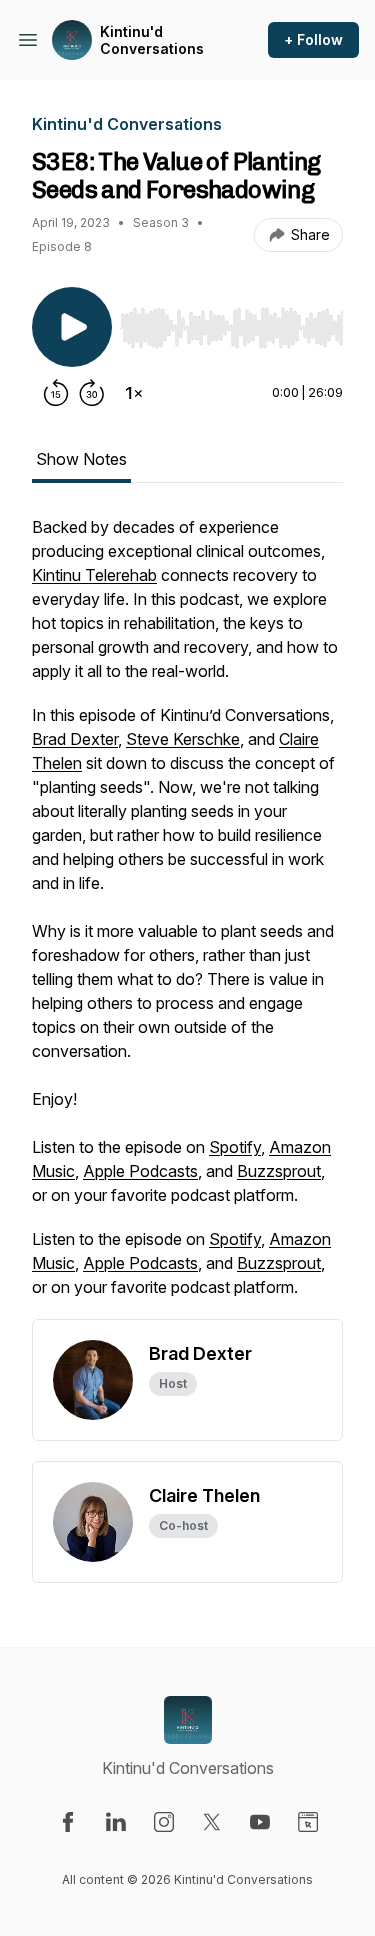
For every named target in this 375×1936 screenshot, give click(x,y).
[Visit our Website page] (308, 1822)
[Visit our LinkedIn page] (116, 1822)
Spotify (235, 1147)
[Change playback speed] (134, 393)
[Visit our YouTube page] (260, 1822)
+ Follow (313, 39)
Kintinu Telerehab (94, 575)
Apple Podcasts (140, 1171)
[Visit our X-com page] (212, 1822)
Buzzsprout (279, 1171)
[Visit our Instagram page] (164, 1822)
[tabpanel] (187, 917)
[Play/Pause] (72, 327)
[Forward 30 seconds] (92, 393)
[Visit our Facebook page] (68, 1822)
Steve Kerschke (183, 739)
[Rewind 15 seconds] (56, 393)
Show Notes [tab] (81, 459)
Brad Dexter (75, 739)
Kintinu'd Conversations (152, 40)
